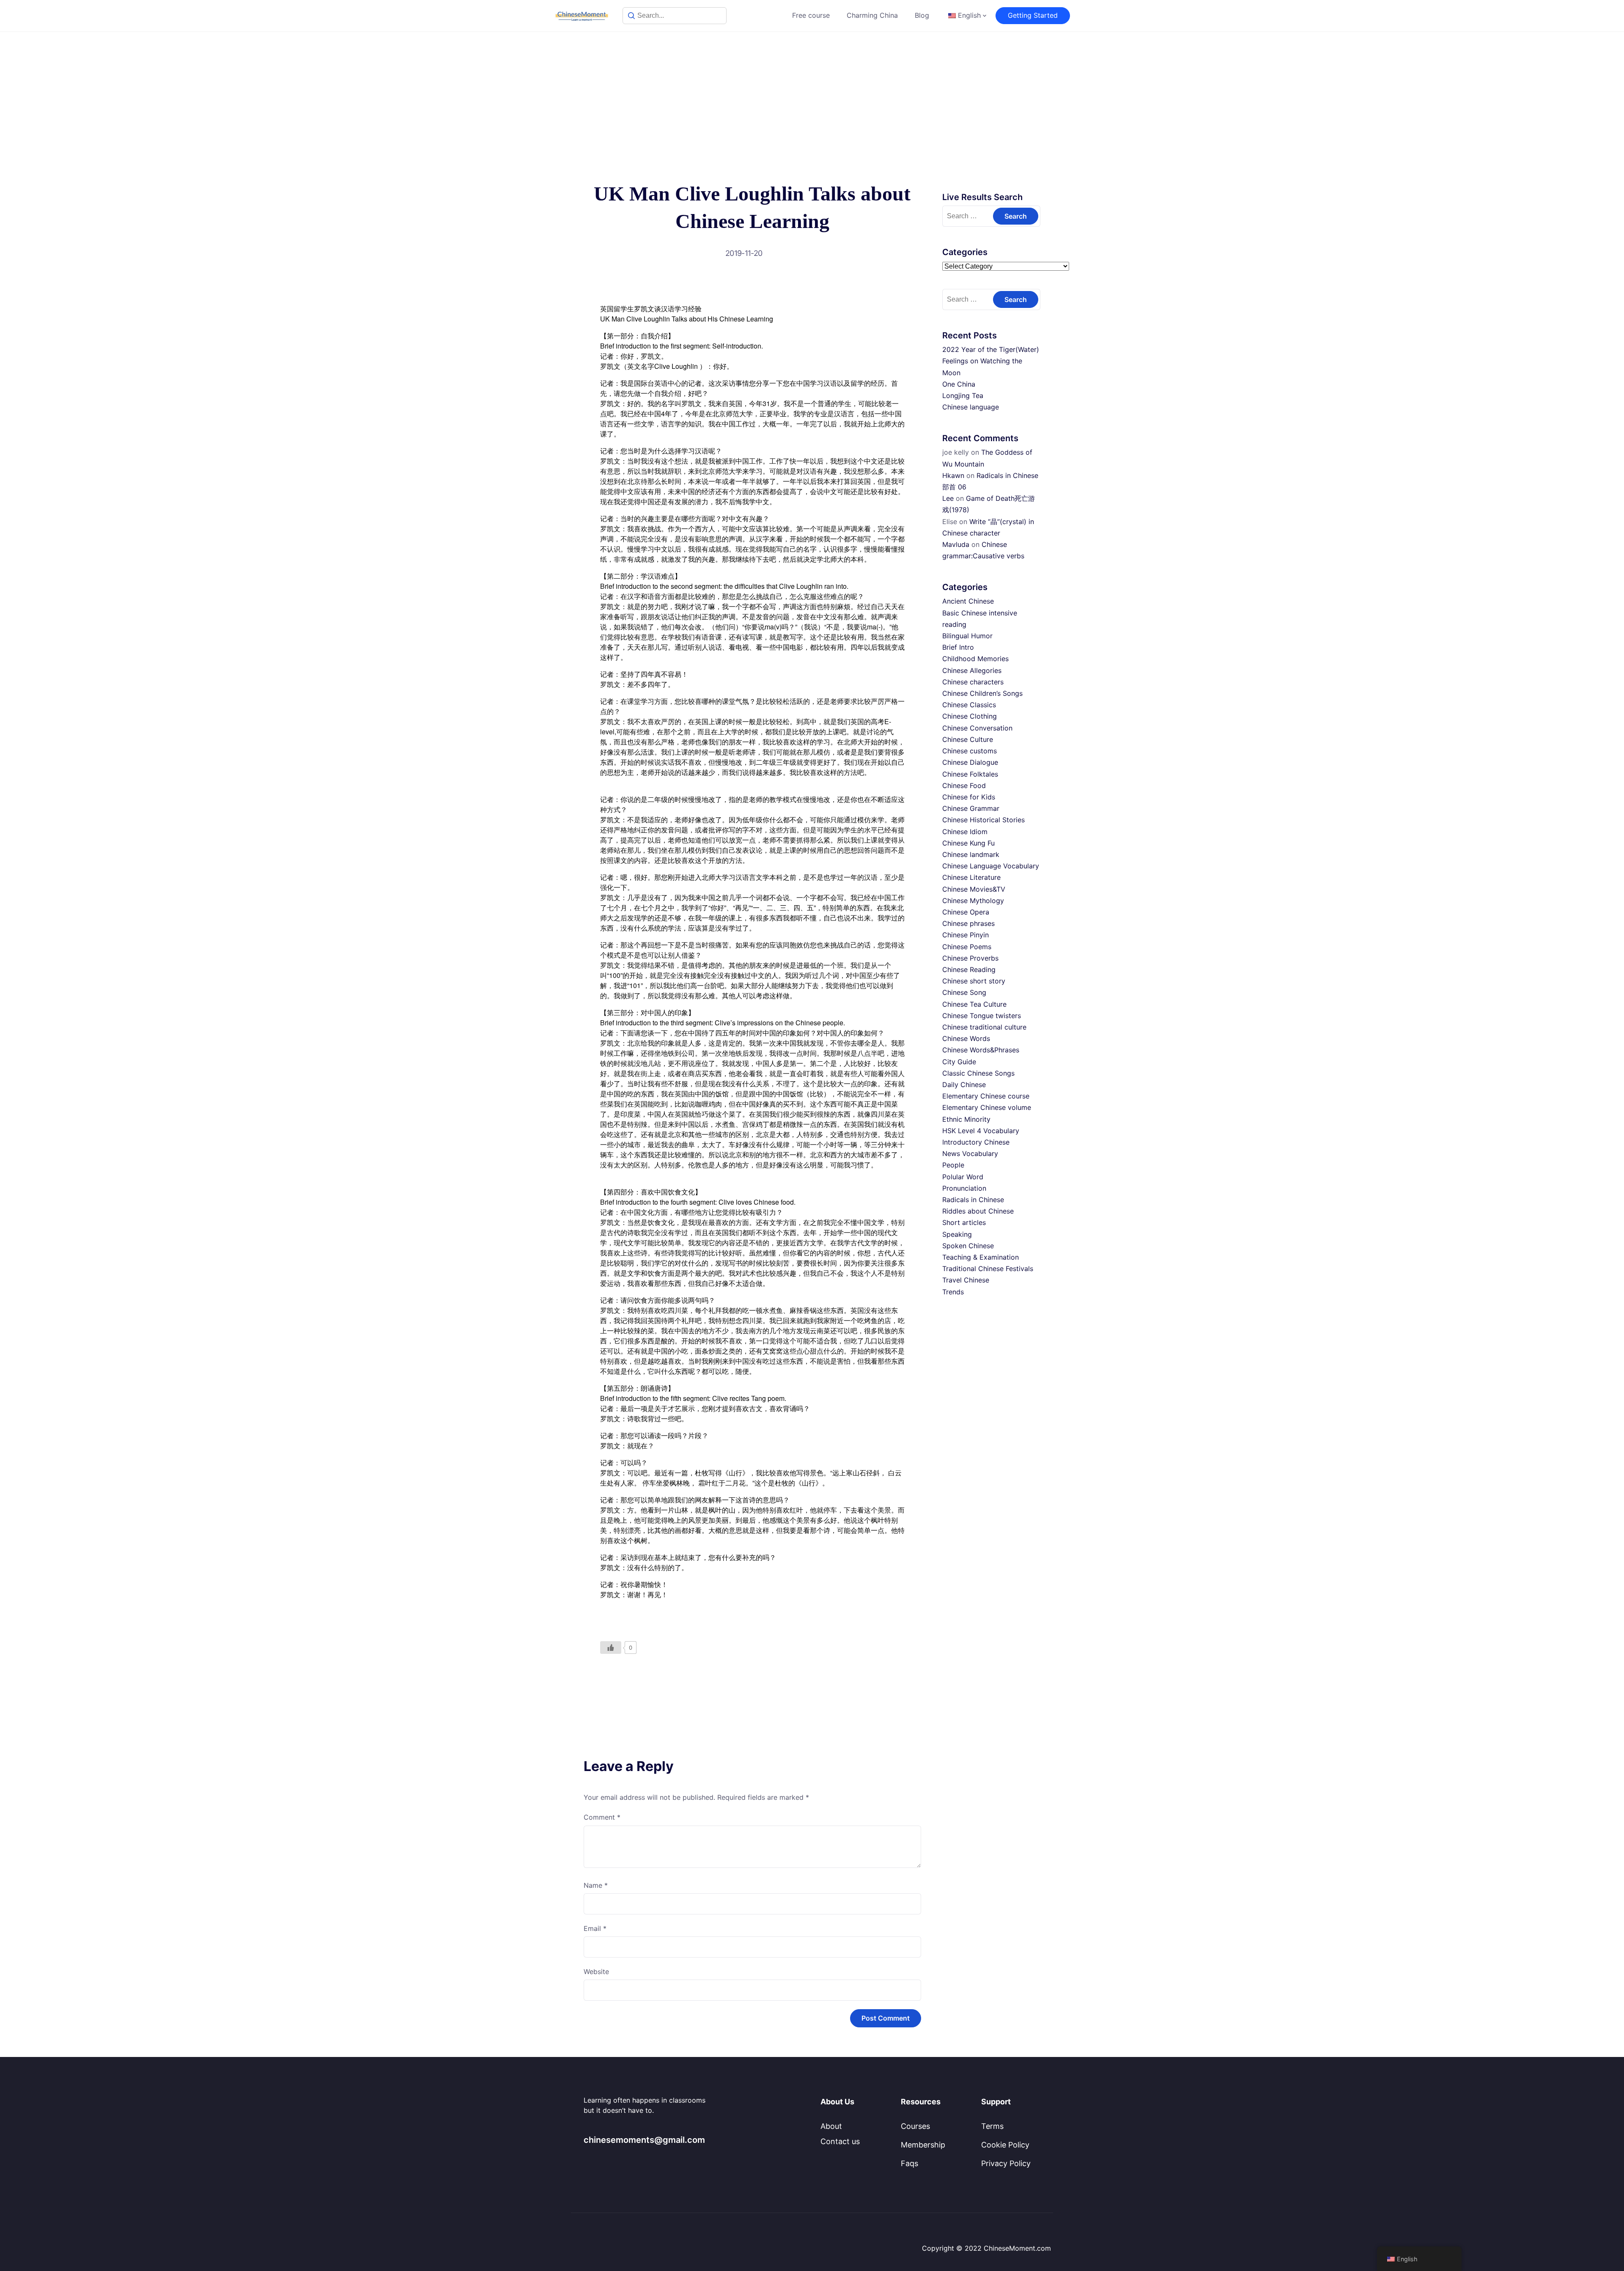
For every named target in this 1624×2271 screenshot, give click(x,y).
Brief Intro (958, 647)
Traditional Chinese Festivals (988, 1269)
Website (596, 1972)
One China (959, 384)
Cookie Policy (1005, 2145)
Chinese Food (964, 785)
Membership (923, 2145)
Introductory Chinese (976, 1142)
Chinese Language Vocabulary (991, 866)
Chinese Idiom (965, 832)
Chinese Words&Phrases (981, 1050)
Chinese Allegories (972, 670)
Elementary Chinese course (986, 1096)
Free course (811, 15)
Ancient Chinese (968, 601)
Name (596, 1885)
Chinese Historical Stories (983, 820)
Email (595, 1928)
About (831, 2126)
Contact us (840, 2141)
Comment (602, 1817)
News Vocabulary (970, 1153)
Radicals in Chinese (973, 1200)
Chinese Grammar (971, 808)
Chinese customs (970, 751)
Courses (915, 2126)
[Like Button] (611, 1648)
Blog (922, 15)
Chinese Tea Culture (974, 1004)
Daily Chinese (964, 1085)
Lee (948, 498)
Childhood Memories (975, 659)
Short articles (964, 1222)
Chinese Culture (968, 739)
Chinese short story (974, 981)
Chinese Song (964, 992)
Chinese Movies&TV (974, 889)
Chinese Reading (969, 969)
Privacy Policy (1006, 2163)
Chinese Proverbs (970, 958)
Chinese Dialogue (970, 762)
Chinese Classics (969, 705)
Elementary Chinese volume (987, 1107)
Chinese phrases (968, 923)
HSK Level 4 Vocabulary (981, 1131)
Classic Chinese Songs (978, 1073)
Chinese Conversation (977, 728)
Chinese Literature (971, 877)
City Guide (959, 1062)
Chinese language (971, 407)
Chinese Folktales (970, 774)
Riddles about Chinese (978, 1211)
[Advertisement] (812, 96)
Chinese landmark (971, 854)
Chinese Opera (966, 912)
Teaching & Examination (981, 1257)
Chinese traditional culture (984, 1027)
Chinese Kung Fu (968, 843)
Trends (953, 1292)
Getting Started (1033, 15)
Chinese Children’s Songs (982, 693)
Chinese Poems (967, 947)
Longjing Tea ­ (964, 395)
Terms (992, 2126)
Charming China (872, 15)
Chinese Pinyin (966, 935)
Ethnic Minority (966, 1119)
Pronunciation (964, 1188)
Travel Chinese (966, 1280)
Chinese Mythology (973, 901)
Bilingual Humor (967, 636)
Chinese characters (973, 682)
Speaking (957, 1234)
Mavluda (956, 544)
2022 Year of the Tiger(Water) (991, 349)
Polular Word (963, 1177)
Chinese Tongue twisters (982, 1016)
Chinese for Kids (969, 797)
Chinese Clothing (970, 716)
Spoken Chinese (968, 1246)
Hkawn (953, 475)
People (953, 1165)
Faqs (909, 2163)
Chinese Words (966, 1038)
